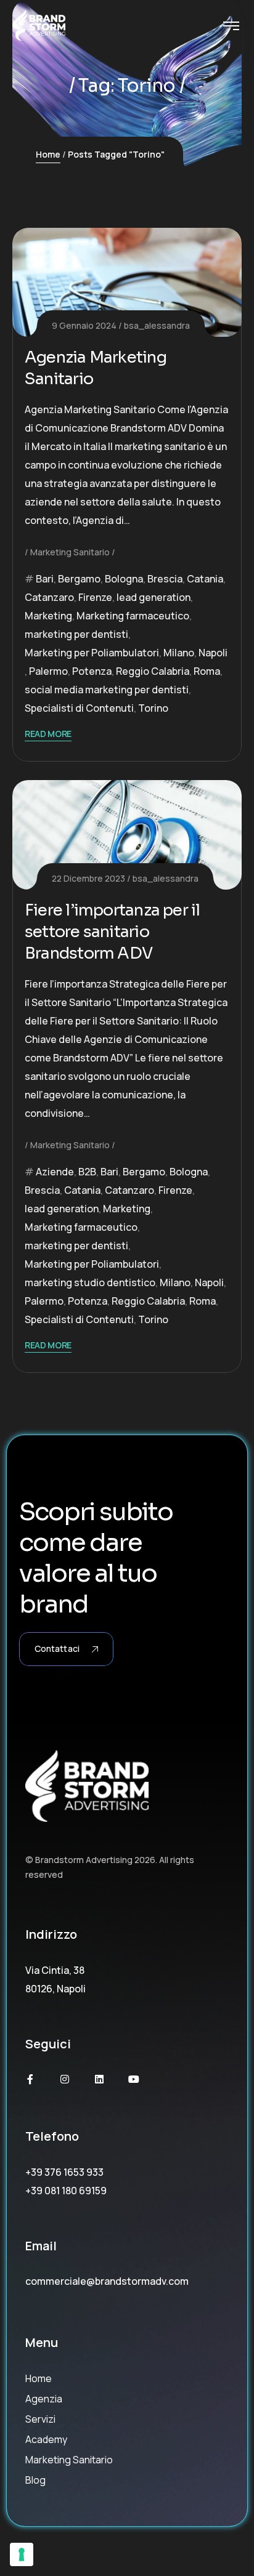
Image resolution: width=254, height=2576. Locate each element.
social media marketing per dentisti (107, 690)
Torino (153, 708)
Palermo (48, 671)
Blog (35, 2480)
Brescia (165, 579)
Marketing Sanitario (70, 552)
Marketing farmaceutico (133, 616)
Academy (46, 2439)
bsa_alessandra (157, 325)
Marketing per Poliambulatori (92, 653)
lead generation (154, 597)
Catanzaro (49, 597)
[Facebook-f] (30, 2079)
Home (48, 154)
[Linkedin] (99, 2079)
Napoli (213, 653)
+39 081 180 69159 (66, 2191)
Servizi (40, 2419)
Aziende (55, 1172)
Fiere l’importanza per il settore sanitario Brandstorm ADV (113, 932)
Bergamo (79, 579)
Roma (207, 671)
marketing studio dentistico (90, 1282)
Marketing (48, 616)
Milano (179, 653)
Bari (45, 579)
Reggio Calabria (153, 671)
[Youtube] (134, 2079)
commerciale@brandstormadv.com (107, 2281)
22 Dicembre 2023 (88, 878)
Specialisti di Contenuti (79, 708)
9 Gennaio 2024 (84, 325)
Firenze (95, 597)
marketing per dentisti (76, 634)
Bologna (124, 579)
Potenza (92, 671)
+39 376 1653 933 (64, 2172)
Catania (205, 579)
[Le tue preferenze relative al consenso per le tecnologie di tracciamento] (22, 2554)
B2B (87, 1172)
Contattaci (57, 1648)
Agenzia (44, 2399)
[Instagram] (65, 2079)
